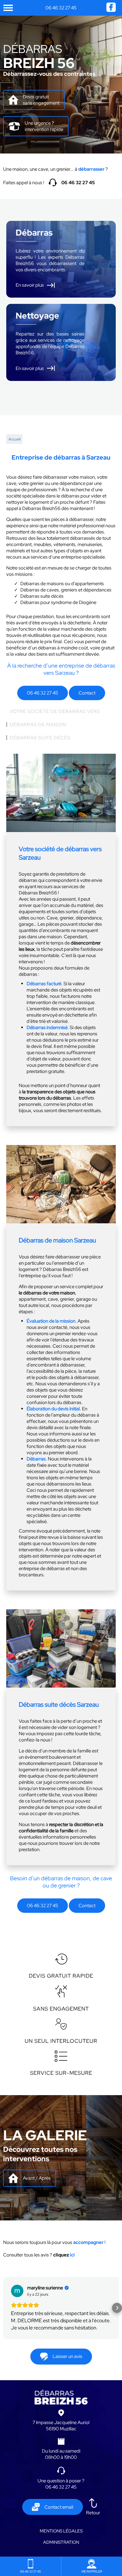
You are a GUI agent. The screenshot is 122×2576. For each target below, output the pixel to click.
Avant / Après (37, 2178)
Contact (87, 693)
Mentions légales (61, 2538)
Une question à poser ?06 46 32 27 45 (61, 2491)
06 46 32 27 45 (61, 8)
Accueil (14, 439)
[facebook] (111, 10)
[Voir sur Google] (17, 2291)
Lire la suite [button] (23, 2335)
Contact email (59, 2514)
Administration (61, 2549)
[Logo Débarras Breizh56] (61, 2410)
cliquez (64, 2255)
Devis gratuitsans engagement (41, 100)
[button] (5, 2312)
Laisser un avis (67, 2364)
